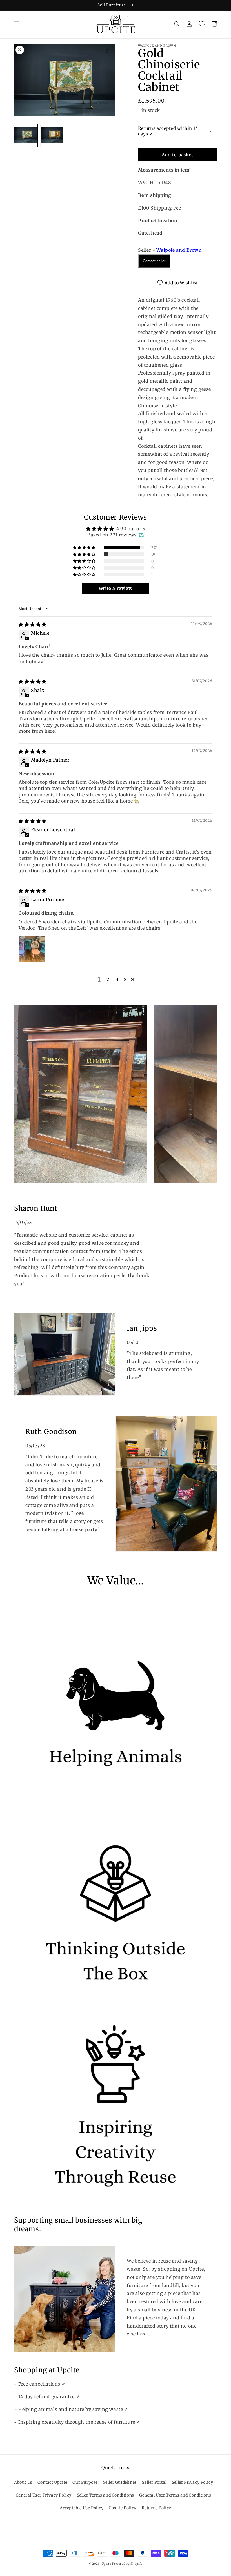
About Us (23, 2482)
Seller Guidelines (120, 2482)
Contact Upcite (52, 2482)
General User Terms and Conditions (175, 2495)
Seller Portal (154, 2482)
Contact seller (154, 261)
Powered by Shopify (127, 2564)
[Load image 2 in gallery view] (52, 136)
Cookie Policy (123, 2508)
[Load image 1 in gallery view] (26, 136)
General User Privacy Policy (44, 2495)
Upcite (106, 2564)
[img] (33, 624)
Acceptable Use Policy (82, 2508)
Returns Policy (156, 2508)
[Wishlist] (202, 24)
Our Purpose (85, 2482)
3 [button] (117, 979)
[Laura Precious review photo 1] (32, 949)
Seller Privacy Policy (193, 2482)
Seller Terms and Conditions (105, 2495)
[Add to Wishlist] (109, 51)
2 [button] (108, 979)
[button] (17, 24)
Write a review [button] (115, 588)
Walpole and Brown (179, 250)
